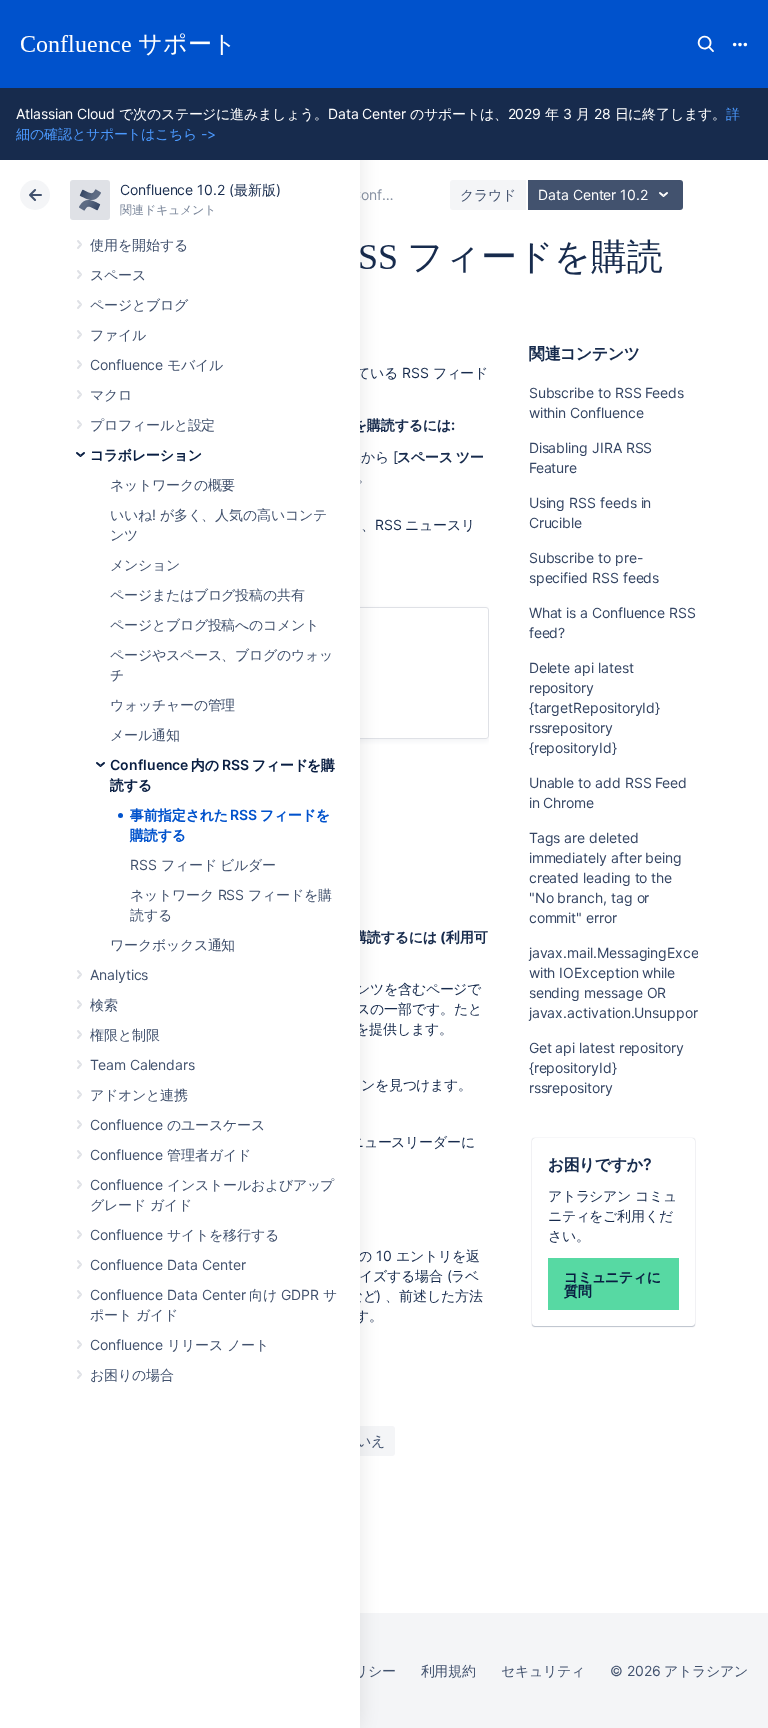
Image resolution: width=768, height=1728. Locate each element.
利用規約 (449, 1670)
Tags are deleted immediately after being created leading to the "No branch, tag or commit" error (605, 877)
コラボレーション (145, 454)
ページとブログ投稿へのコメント (214, 624)
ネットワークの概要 (172, 484)
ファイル (118, 334)
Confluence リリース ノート (179, 1344)
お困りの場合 (132, 1374)
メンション (145, 564)
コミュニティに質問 (613, 1283)
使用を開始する (139, 244)
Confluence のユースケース (177, 1124)
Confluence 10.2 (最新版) (200, 189)
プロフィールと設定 (152, 424)
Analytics (119, 974)
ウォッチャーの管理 (172, 704)
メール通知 (145, 734)
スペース (118, 274)
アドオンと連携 (139, 1094)
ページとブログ (139, 304)
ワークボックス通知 (172, 944)
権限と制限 (125, 1034)
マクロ (111, 394)
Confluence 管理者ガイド (170, 1154)
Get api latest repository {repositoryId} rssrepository (606, 1067)
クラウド (488, 194)
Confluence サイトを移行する (184, 1234)
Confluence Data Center (167, 1264)
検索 (706, 44)
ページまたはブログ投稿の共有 (207, 594)
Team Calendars (142, 1064)
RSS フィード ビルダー (203, 864)
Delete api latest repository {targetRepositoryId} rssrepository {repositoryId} (595, 707)
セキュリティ (543, 1670)
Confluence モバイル (156, 364)
